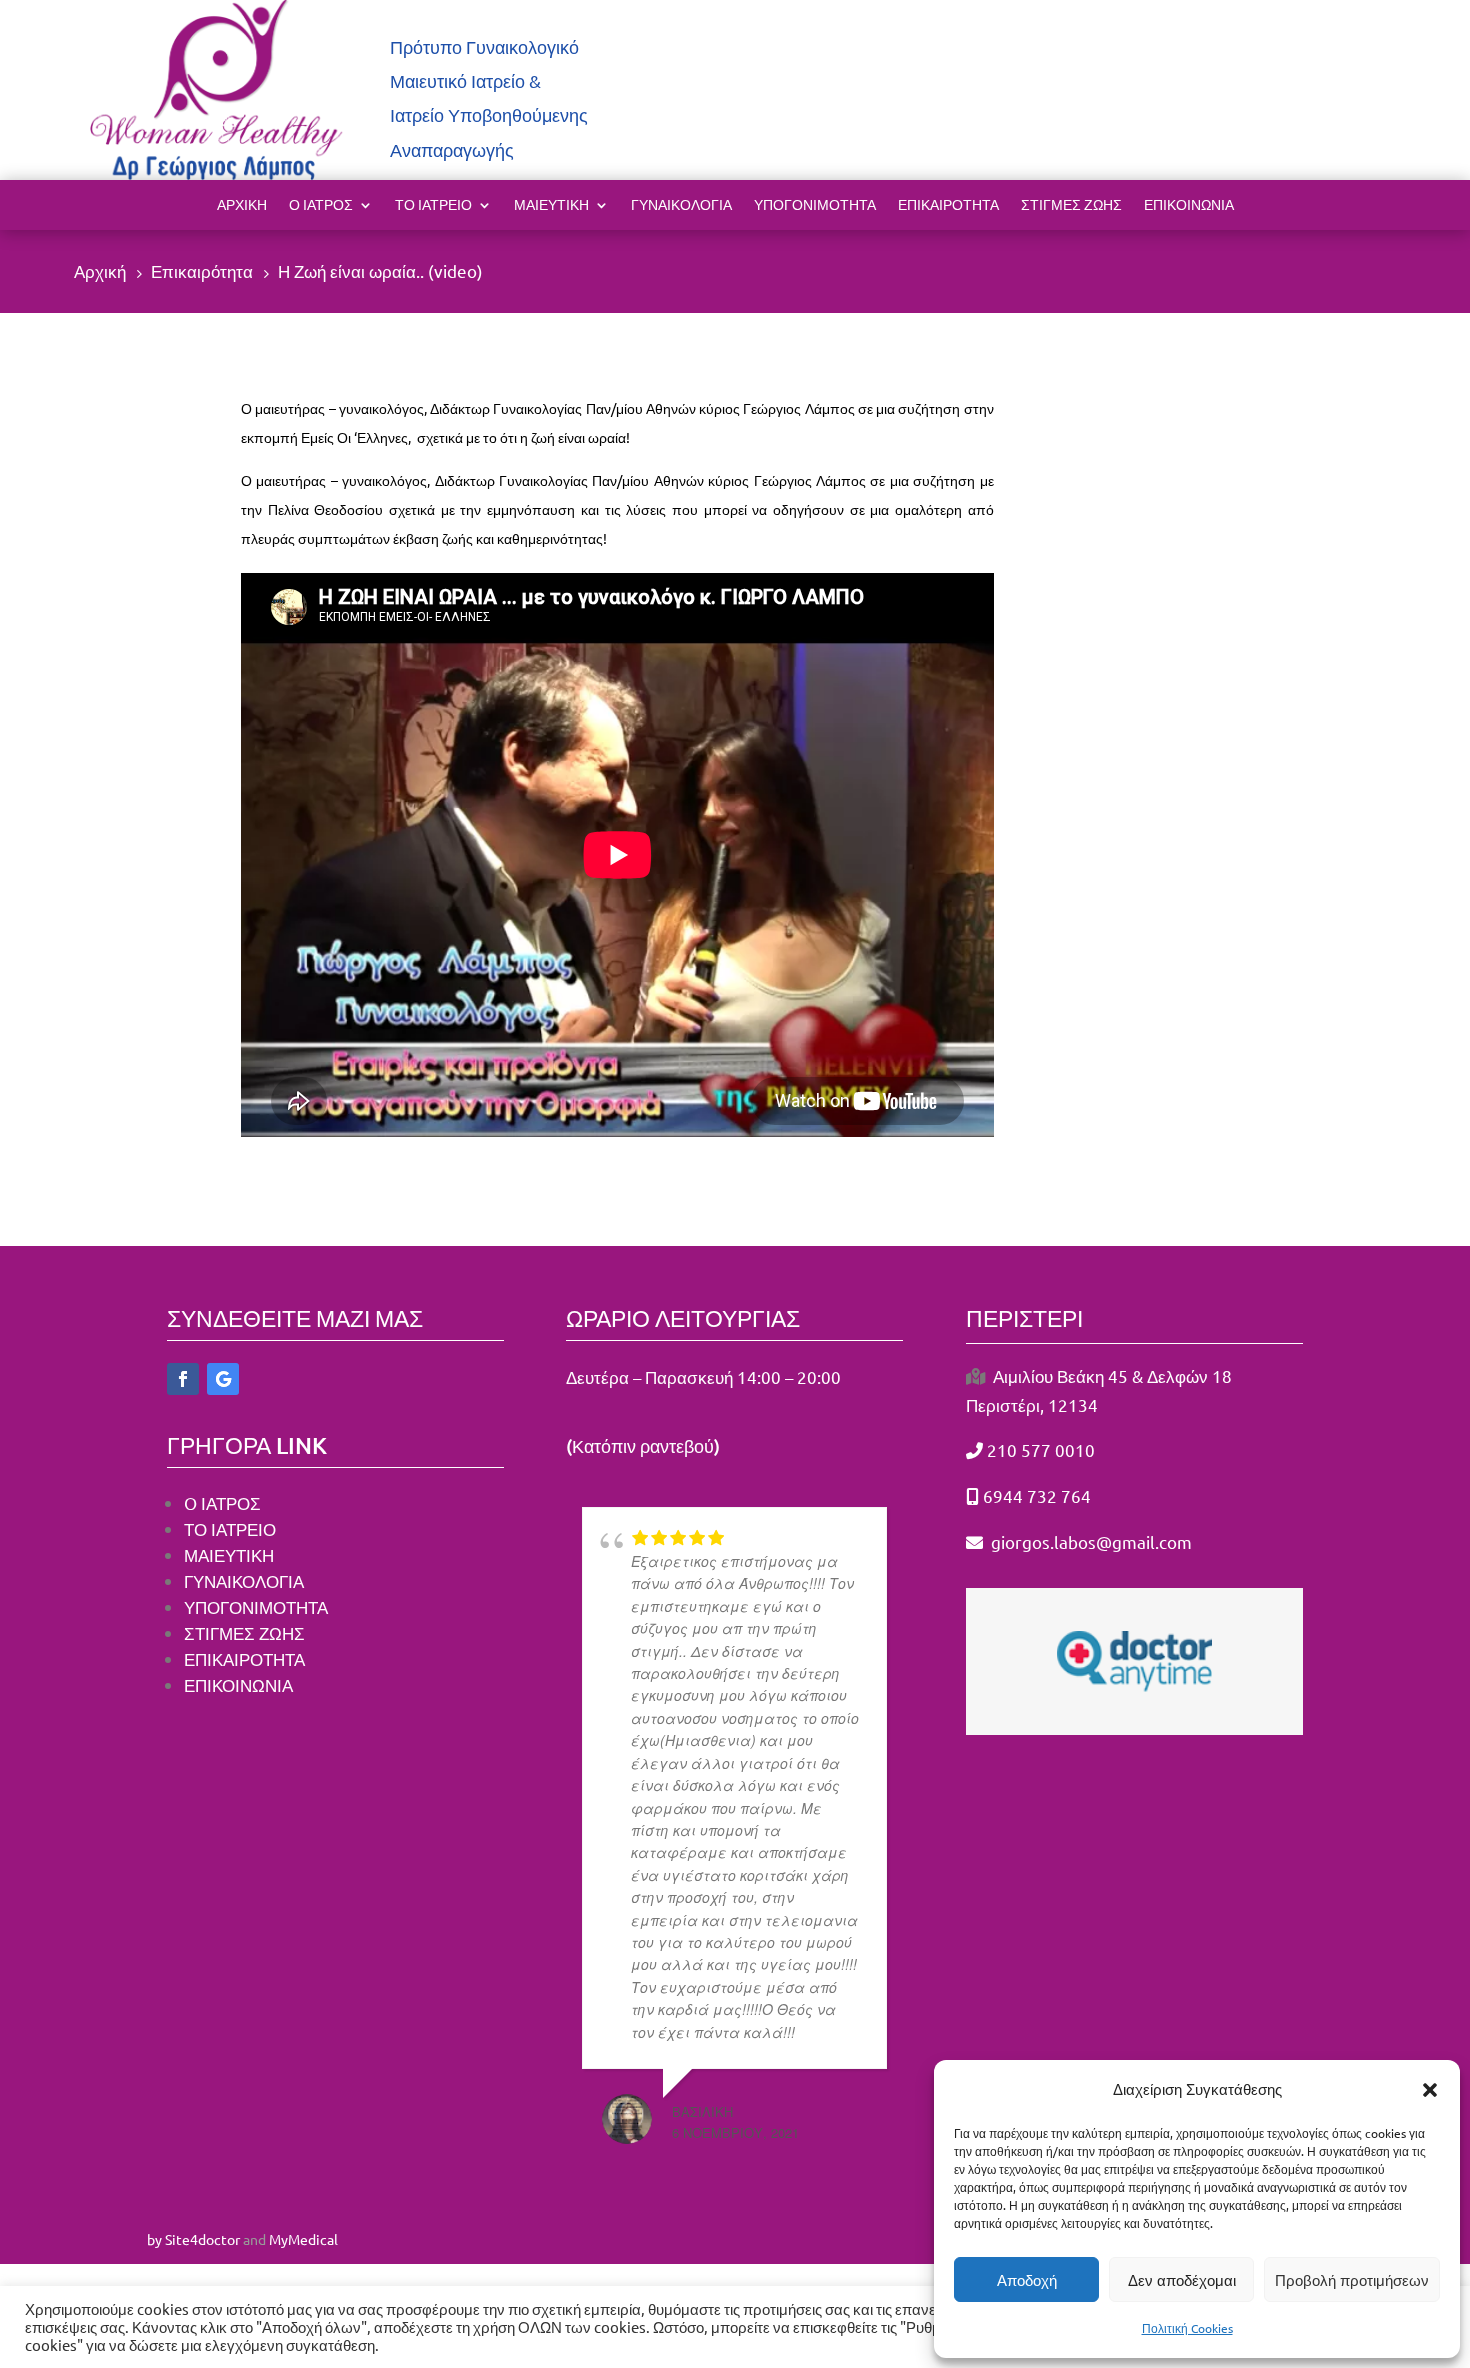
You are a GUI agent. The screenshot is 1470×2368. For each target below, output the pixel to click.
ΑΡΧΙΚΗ (242, 206)
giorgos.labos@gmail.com (1089, 1541)
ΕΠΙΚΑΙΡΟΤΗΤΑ (948, 206)
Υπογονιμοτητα (815, 206)
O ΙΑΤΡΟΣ (222, 1502)
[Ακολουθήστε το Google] (223, 1379)
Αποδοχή (1027, 2280)
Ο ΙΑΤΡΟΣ (321, 206)
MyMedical (303, 2239)
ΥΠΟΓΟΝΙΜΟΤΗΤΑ (256, 1606)
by (154, 2239)
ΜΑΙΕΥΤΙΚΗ (551, 206)
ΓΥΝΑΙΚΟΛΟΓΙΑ (681, 206)
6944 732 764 (1037, 1495)
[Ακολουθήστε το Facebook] (183, 1379)
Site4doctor (202, 2239)
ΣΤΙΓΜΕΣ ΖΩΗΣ (1071, 206)
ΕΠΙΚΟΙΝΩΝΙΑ (1189, 206)
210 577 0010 (1041, 1449)
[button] (1430, 2090)
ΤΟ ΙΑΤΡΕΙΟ (433, 206)
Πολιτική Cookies (1187, 2328)
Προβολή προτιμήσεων (1352, 2280)
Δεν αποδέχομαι (1182, 2280)
